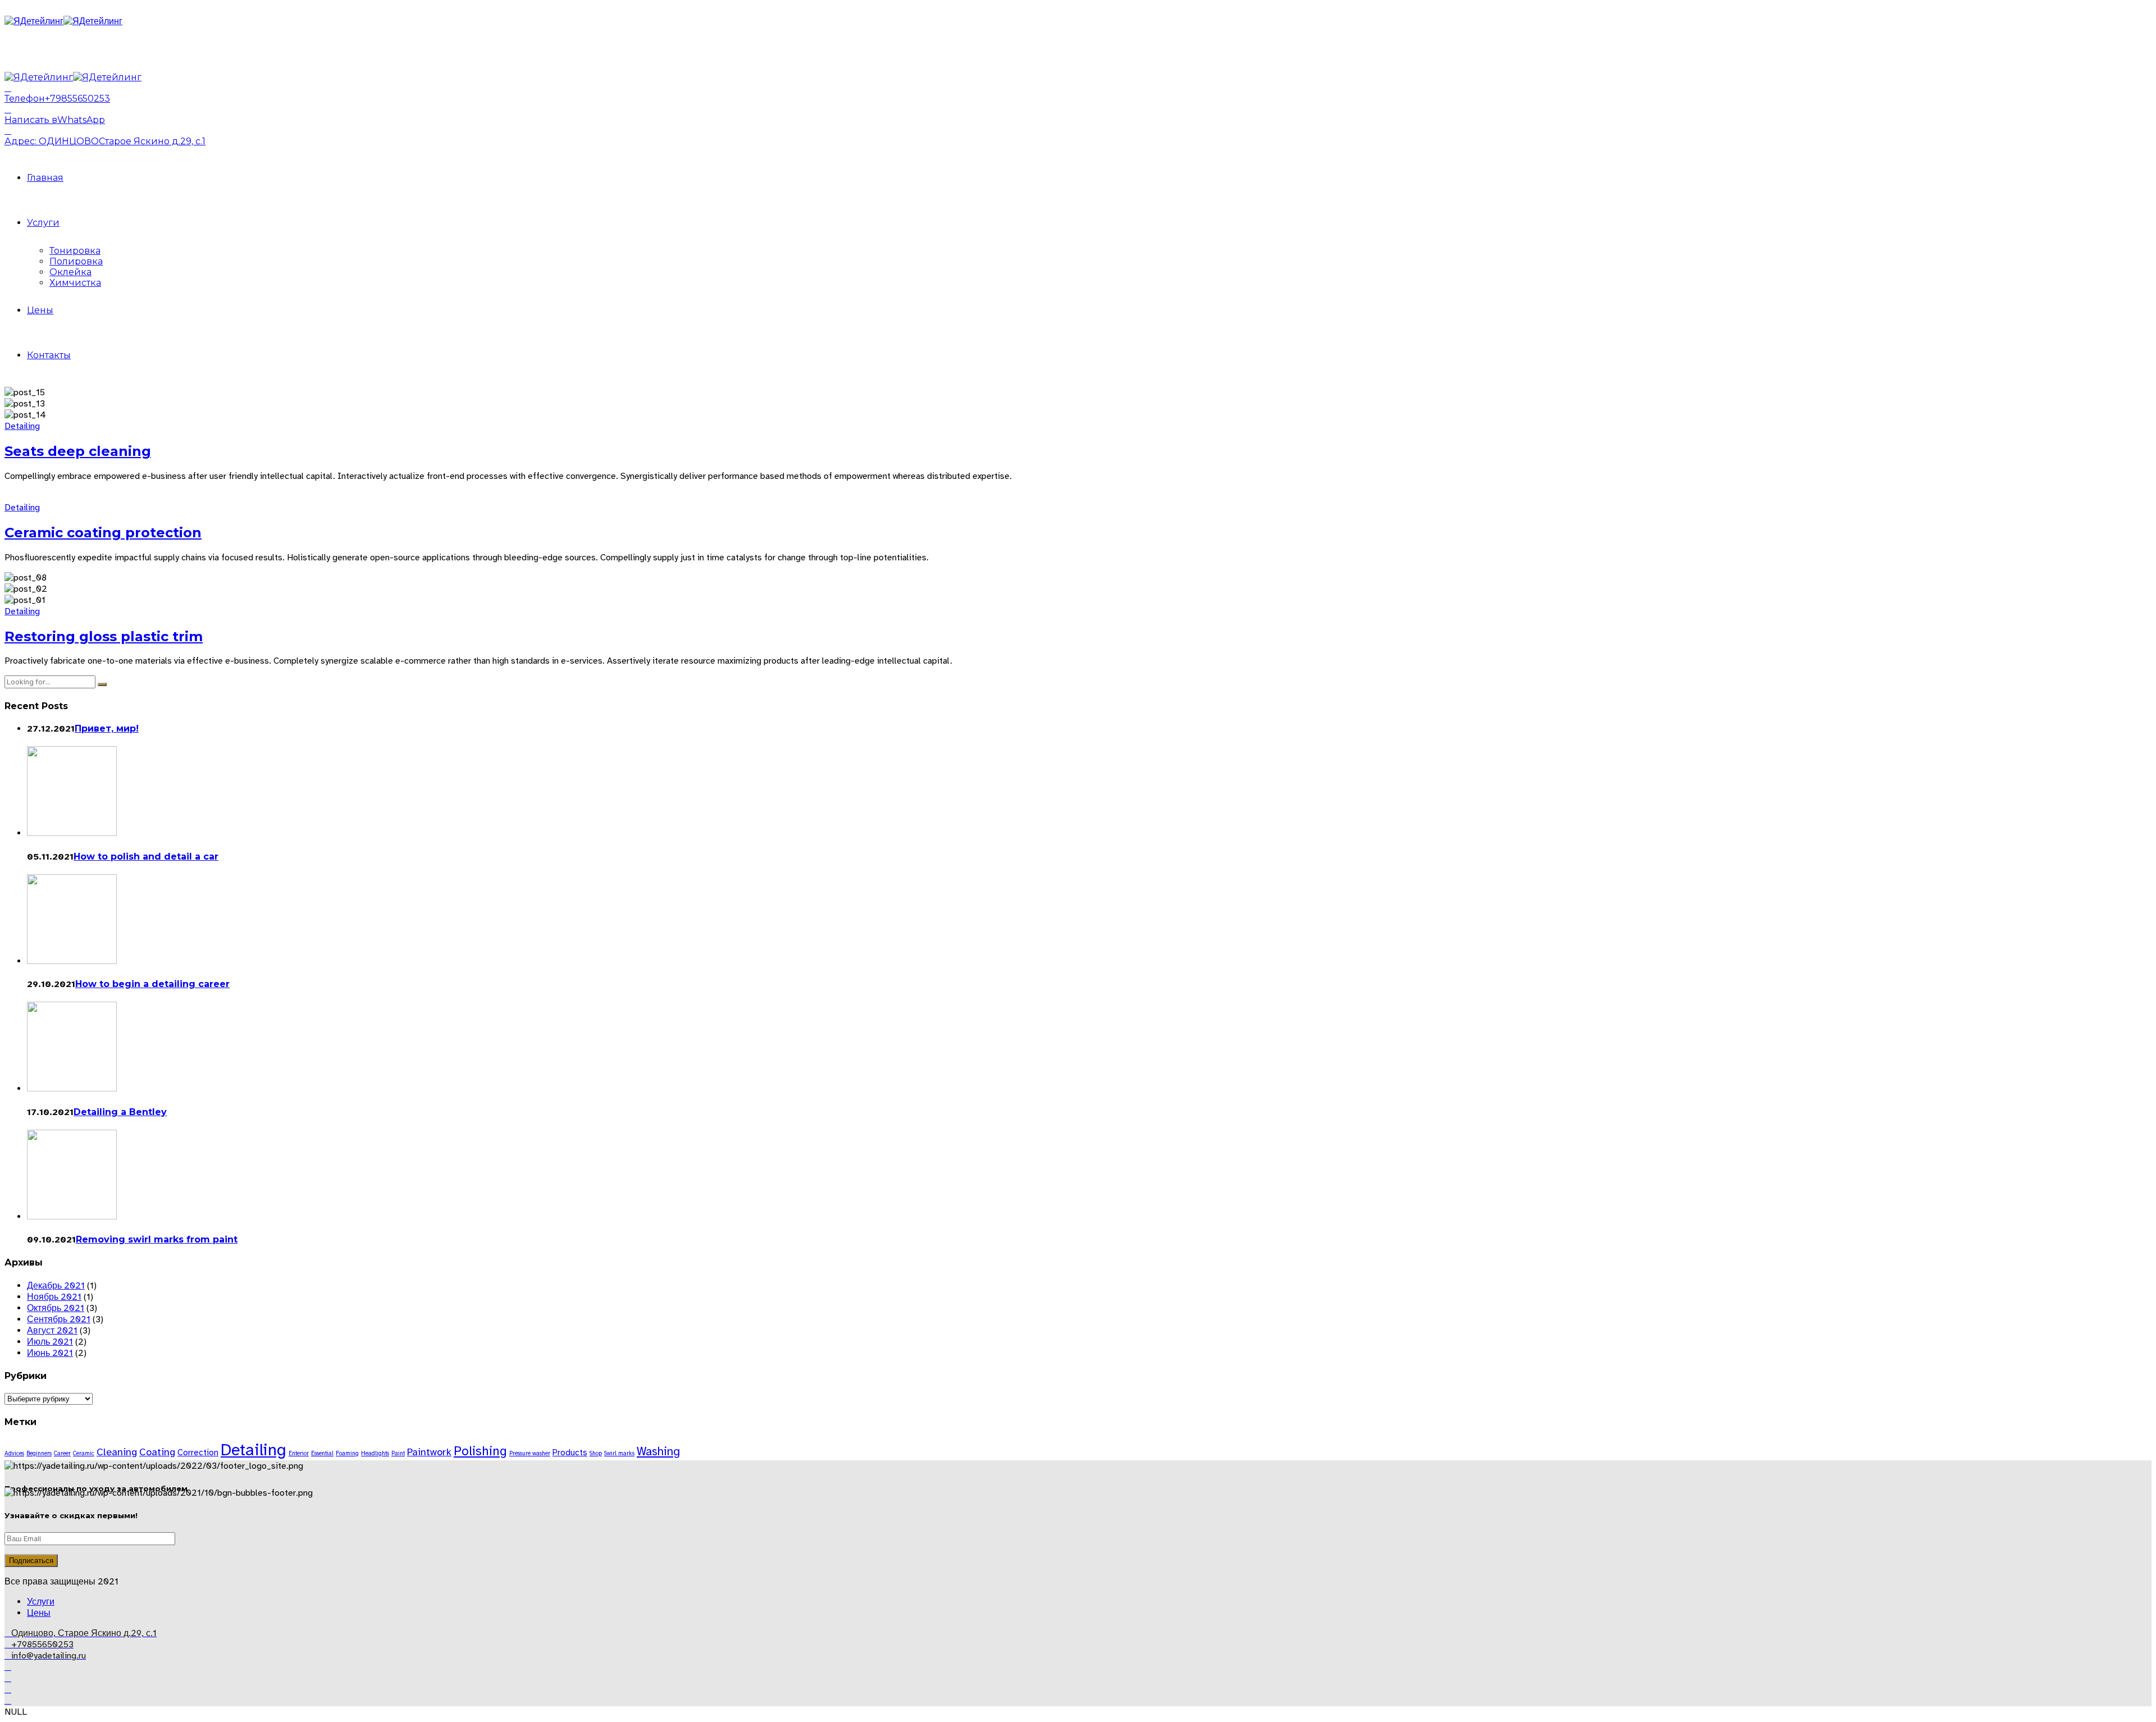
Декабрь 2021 (56, 1286)
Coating (157, 1452)
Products (570, 1452)
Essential (322, 1453)
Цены (40, 310)
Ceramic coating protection (103, 533)
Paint (398, 1453)
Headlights (375, 1453)
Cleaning (117, 1452)
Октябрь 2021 (56, 1308)
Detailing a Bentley (120, 1112)
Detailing (22, 426)
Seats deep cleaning (78, 451)
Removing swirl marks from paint (157, 1239)
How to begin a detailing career (152, 984)
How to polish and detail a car (146, 857)
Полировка (76, 261)
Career (62, 1453)
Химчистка (75, 283)
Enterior (299, 1453)
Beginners (39, 1453)
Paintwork (429, 1452)
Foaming (347, 1453)
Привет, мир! (107, 728)
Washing (658, 1451)
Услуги (43, 223)
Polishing (480, 1451)
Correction (198, 1452)
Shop (596, 1453)
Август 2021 (52, 1331)
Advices (14, 1453)
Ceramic (84, 1453)
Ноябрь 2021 (54, 1297)
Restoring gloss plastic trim (104, 636)
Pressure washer (530, 1453)
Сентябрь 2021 (59, 1319)
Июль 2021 (50, 1342)
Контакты (49, 355)
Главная (45, 178)
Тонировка (75, 251)
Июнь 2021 (50, 1353)
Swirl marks (619, 1453)
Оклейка (70, 272)
